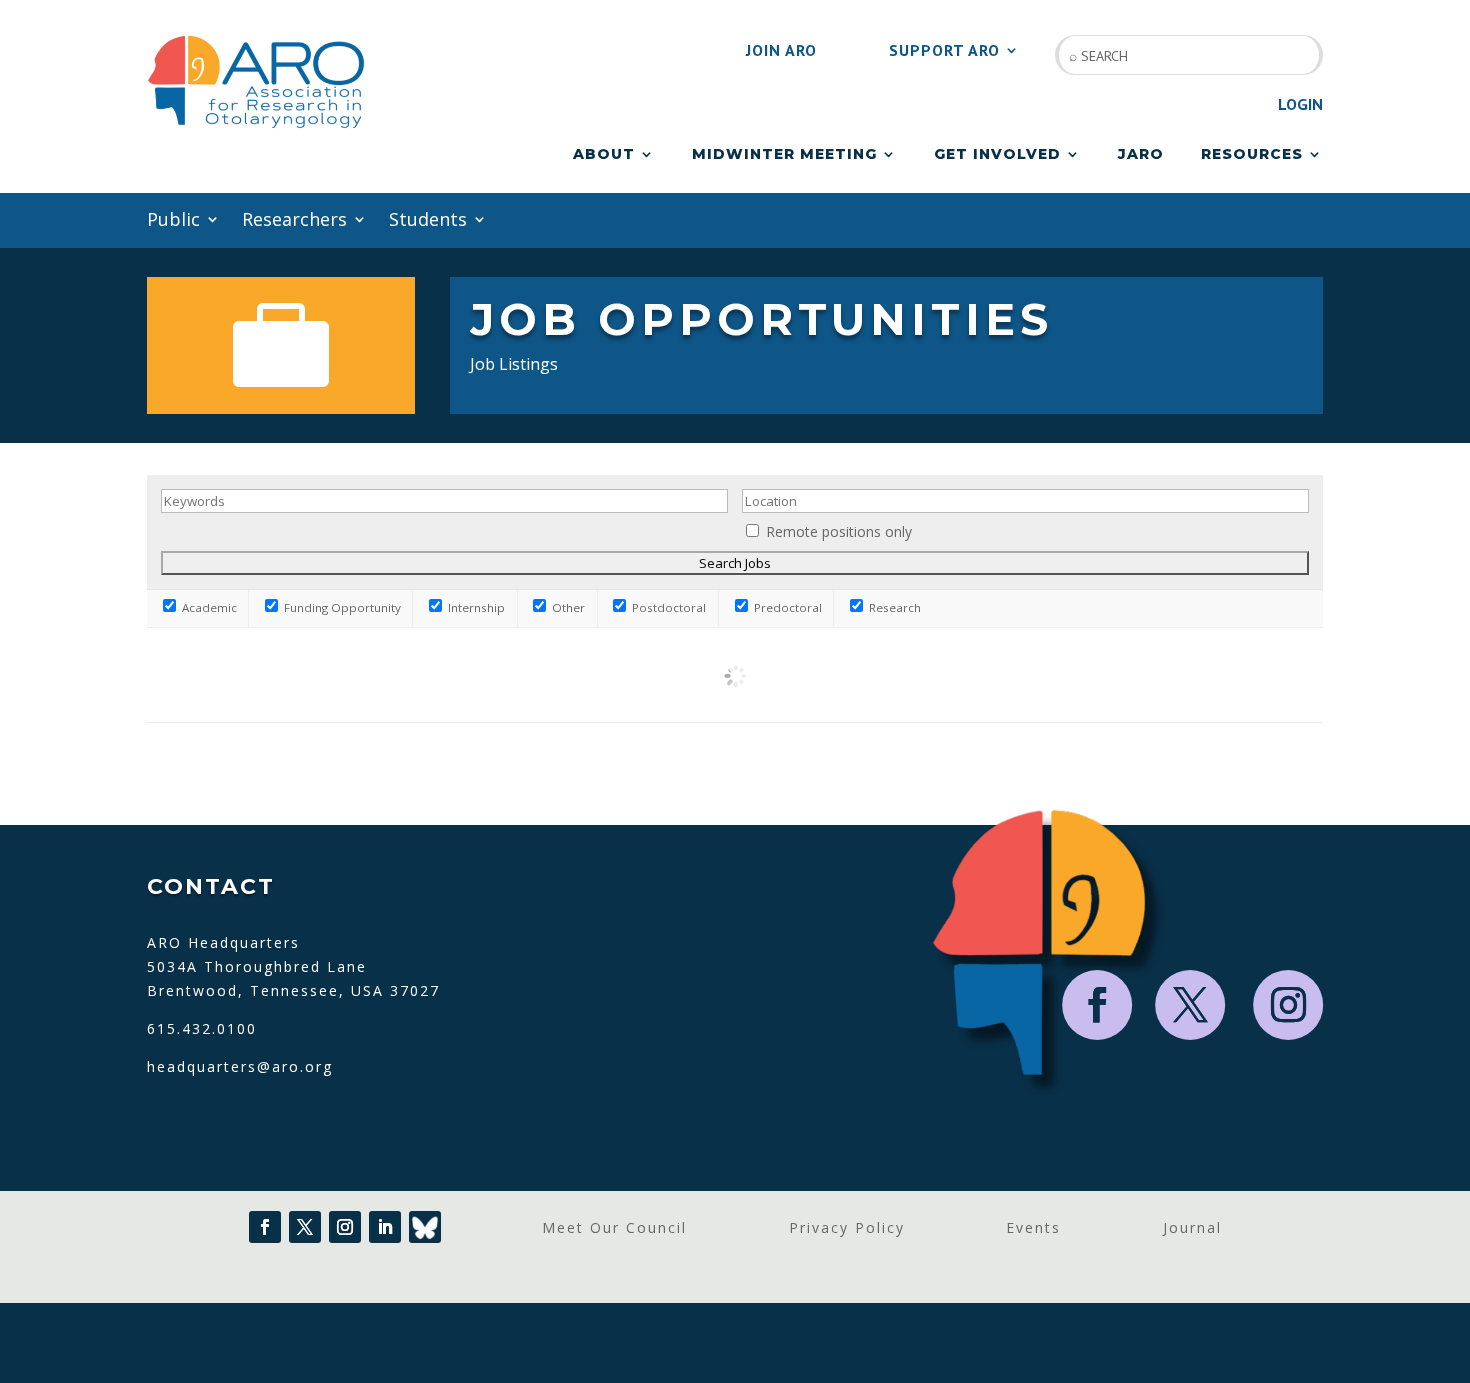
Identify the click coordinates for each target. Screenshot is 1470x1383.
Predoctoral (786, 607)
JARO (1141, 155)
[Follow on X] (1191, 1005)
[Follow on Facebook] (1098, 1005)
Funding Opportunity (341, 607)
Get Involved (997, 155)
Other (567, 607)
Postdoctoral (667, 607)
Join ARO (781, 51)
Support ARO (944, 51)
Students (428, 221)
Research (893, 607)
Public (173, 221)
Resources (1252, 155)
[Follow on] (425, 1227)
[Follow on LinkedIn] (385, 1227)
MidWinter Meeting (784, 155)
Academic (208, 607)
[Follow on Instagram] (1289, 1005)
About (604, 155)
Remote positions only (839, 531)
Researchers (294, 221)
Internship (475, 607)
